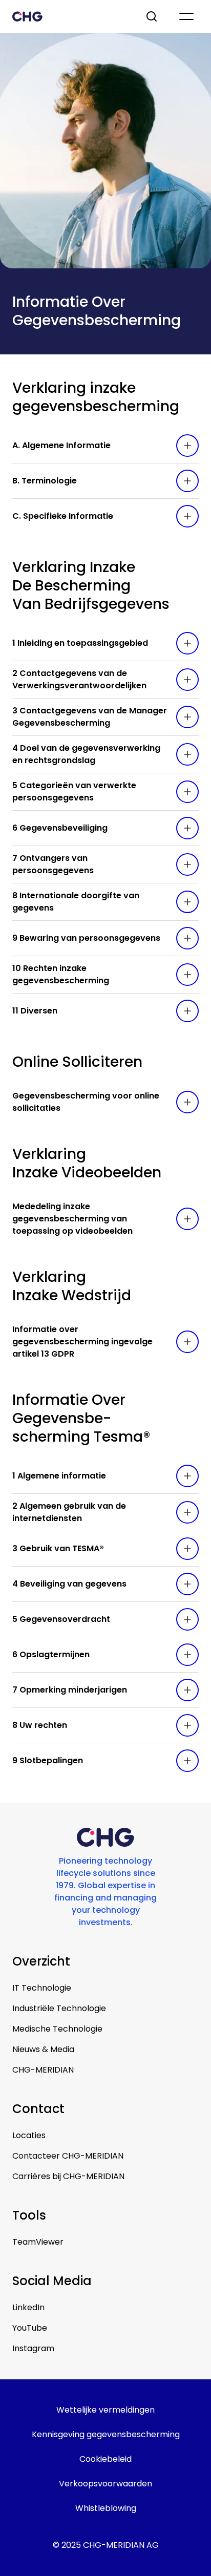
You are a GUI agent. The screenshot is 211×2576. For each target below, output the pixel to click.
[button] (105, 446)
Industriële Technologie (59, 2008)
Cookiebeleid (105, 2459)
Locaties (29, 2135)
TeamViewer (38, 2242)
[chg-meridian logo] (70, 16)
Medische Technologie (57, 2029)
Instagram (33, 2348)
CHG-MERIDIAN (43, 2070)
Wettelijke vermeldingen (105, 2410)
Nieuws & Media (43, 2049)
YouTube (30, 2328)
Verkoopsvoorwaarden (105, 2484)
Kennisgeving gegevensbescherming (106, 2434)
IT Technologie (42, 1988)
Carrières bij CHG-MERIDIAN (68, 2176)
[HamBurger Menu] (186, 16)
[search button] (153, 16)
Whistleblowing (106, 2508)
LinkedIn (28, 2307)
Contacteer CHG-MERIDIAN (68, 2156)
